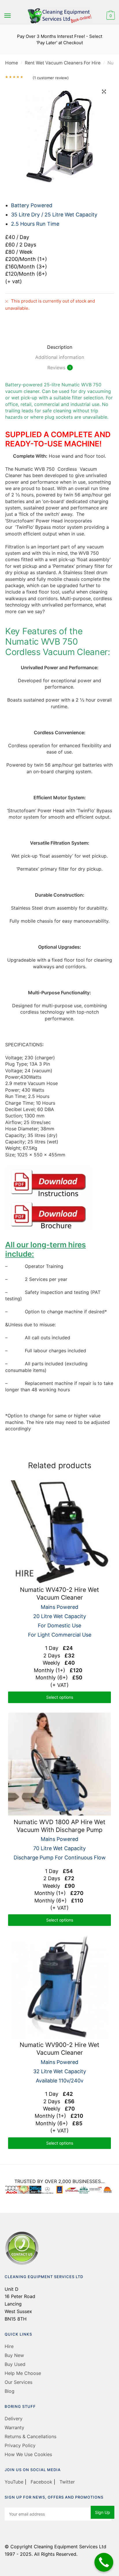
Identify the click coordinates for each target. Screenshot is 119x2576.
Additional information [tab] (60, 357)
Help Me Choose (23, 2373)
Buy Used (15, 2364)
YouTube (15, 2482)
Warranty (14, 2427)
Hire (9, 2346)
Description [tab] (60, 347)
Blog (10, 2391)
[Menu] (8, 16)
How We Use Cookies (28, 2454)
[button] (104, 92)
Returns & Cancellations (30, 2436)
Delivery (14, 2419)
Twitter (66, 2482)
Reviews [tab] (56, 368)
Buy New (14, 2355)
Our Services (18, 2382)
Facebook (41, 2482)
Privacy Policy (20, 2445)
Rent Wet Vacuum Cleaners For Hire (63, 63)
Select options (60, 1697)
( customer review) (51, 78)
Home (12, 63)
